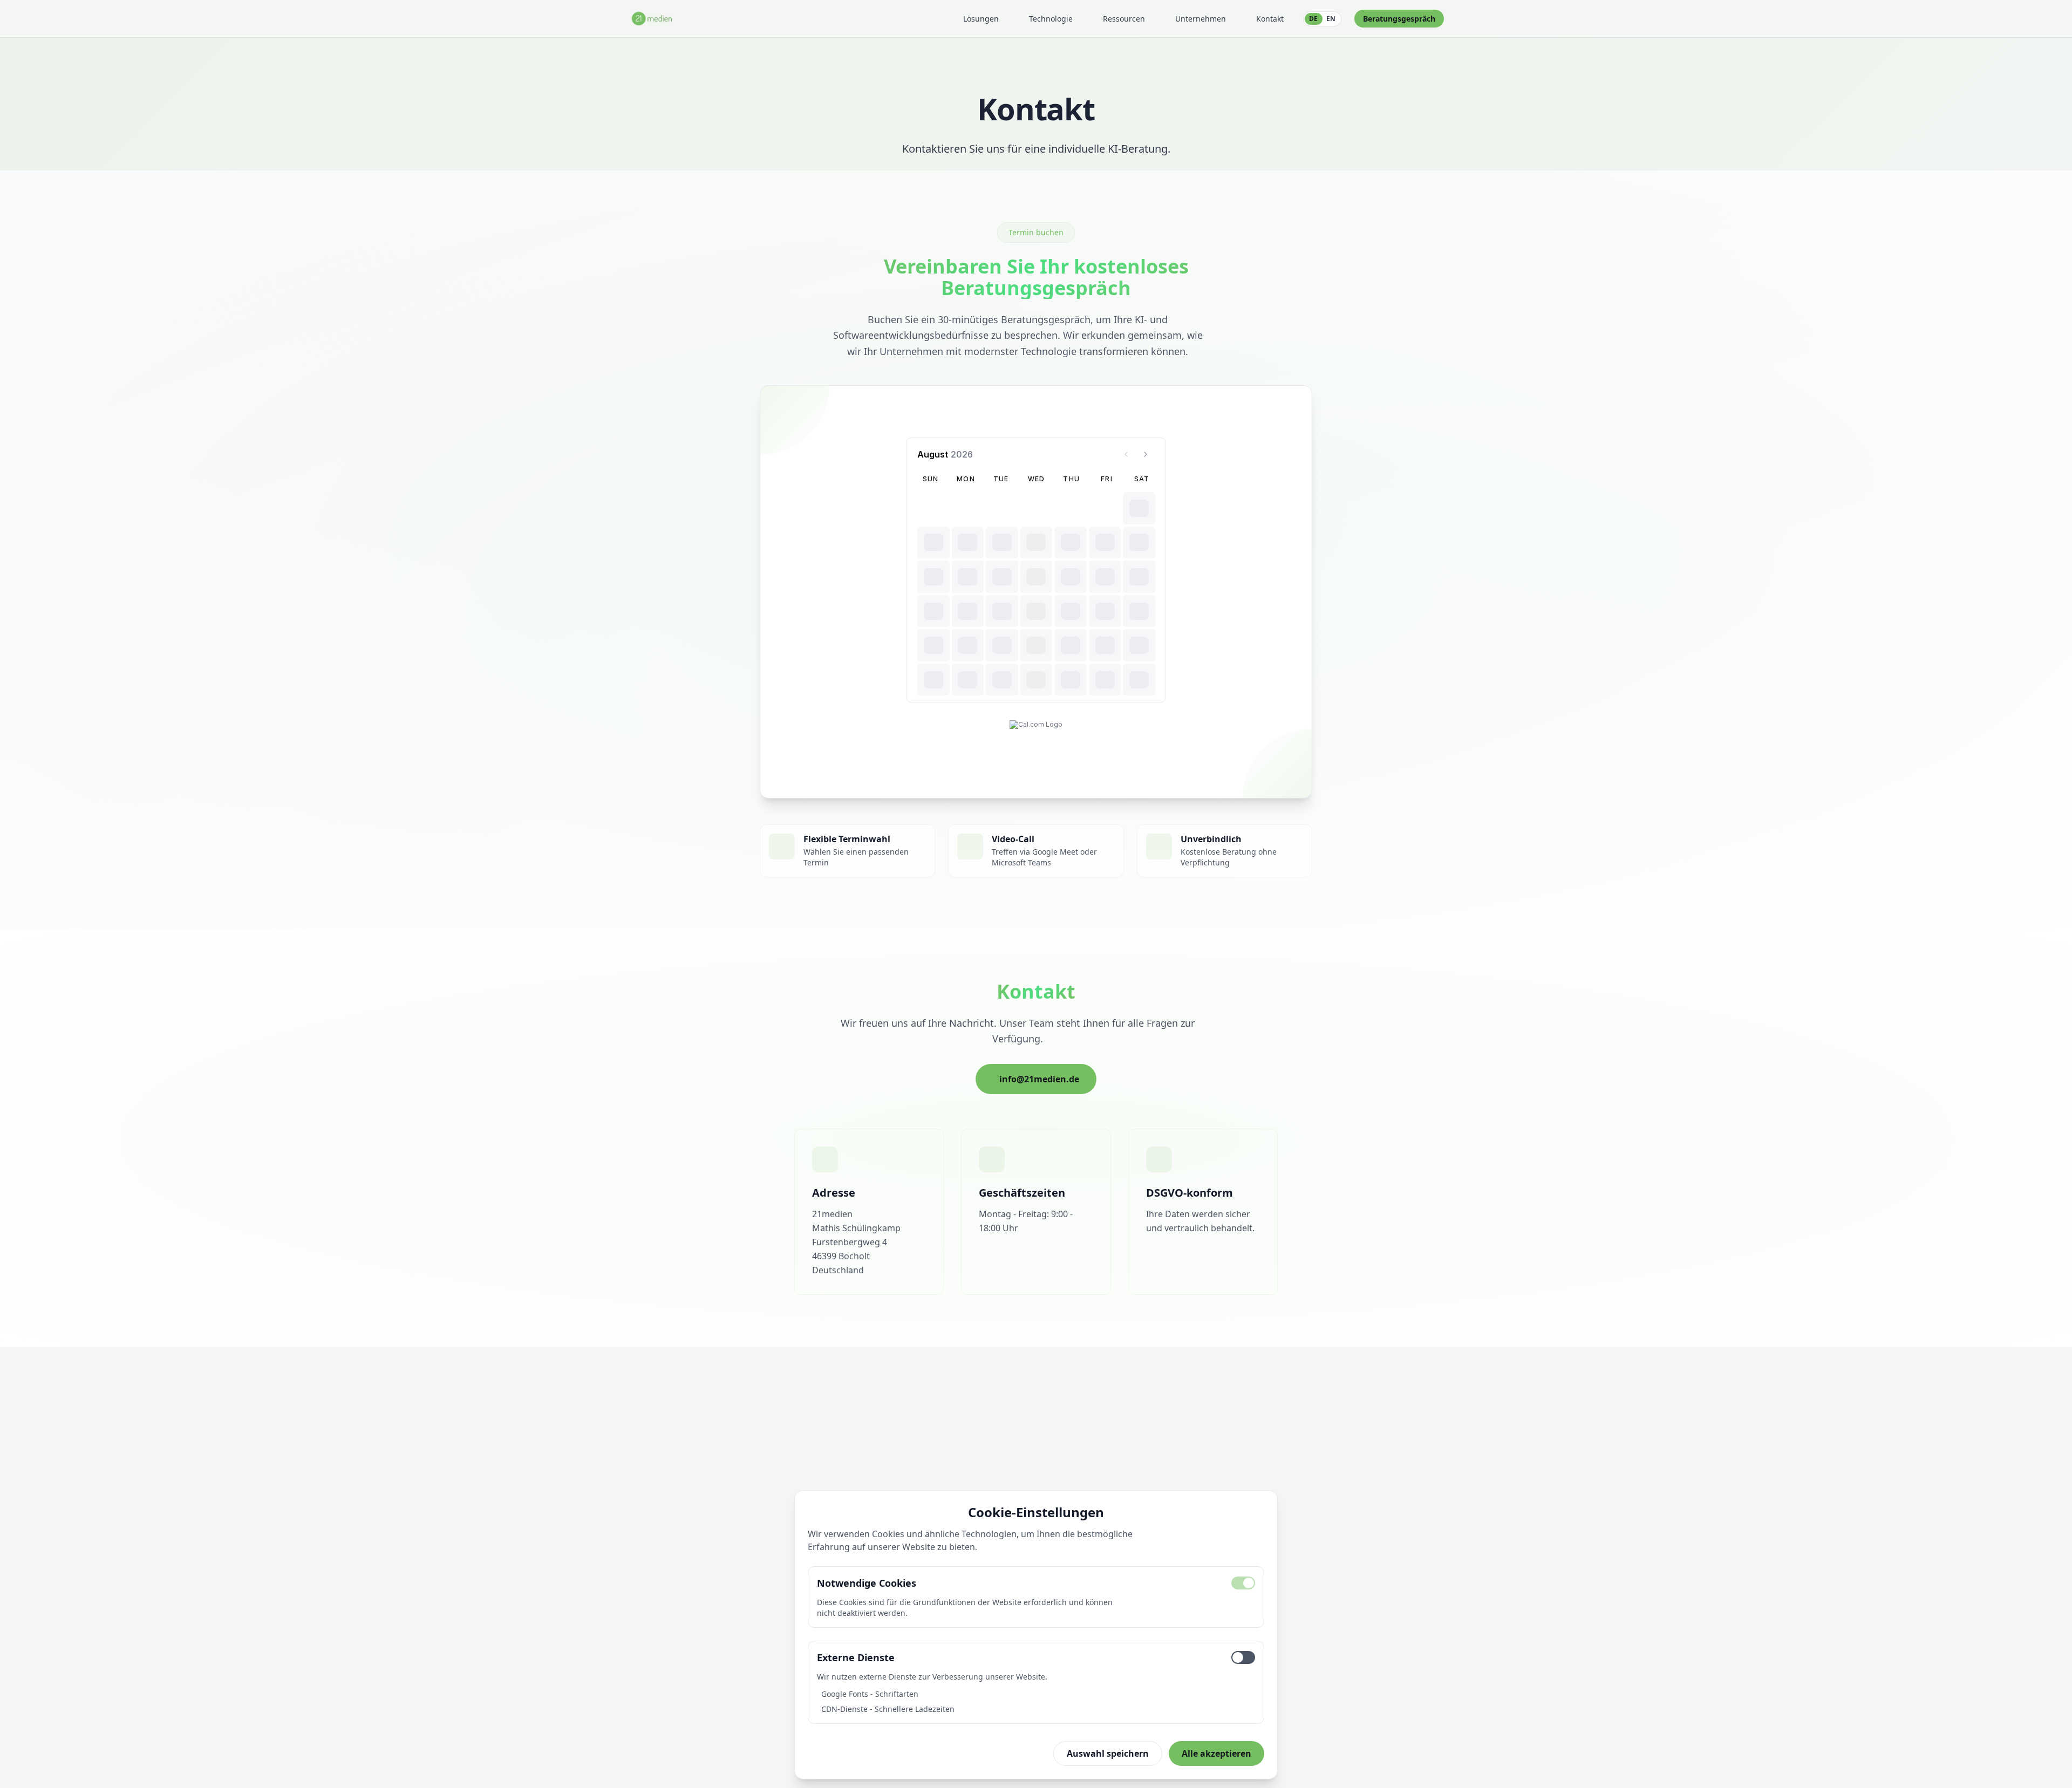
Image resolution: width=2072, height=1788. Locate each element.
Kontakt (1270, 19)
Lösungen (981, 19)
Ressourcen (1124, 19)
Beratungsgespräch (1399, 19)
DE (1313, 19)
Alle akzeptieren (1216, 1753)
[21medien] (652, 19)
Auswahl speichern (1108, 1753)
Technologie (1051, 19)
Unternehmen (1201, 19)
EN (1331, 19)
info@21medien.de (1039, 1079)
